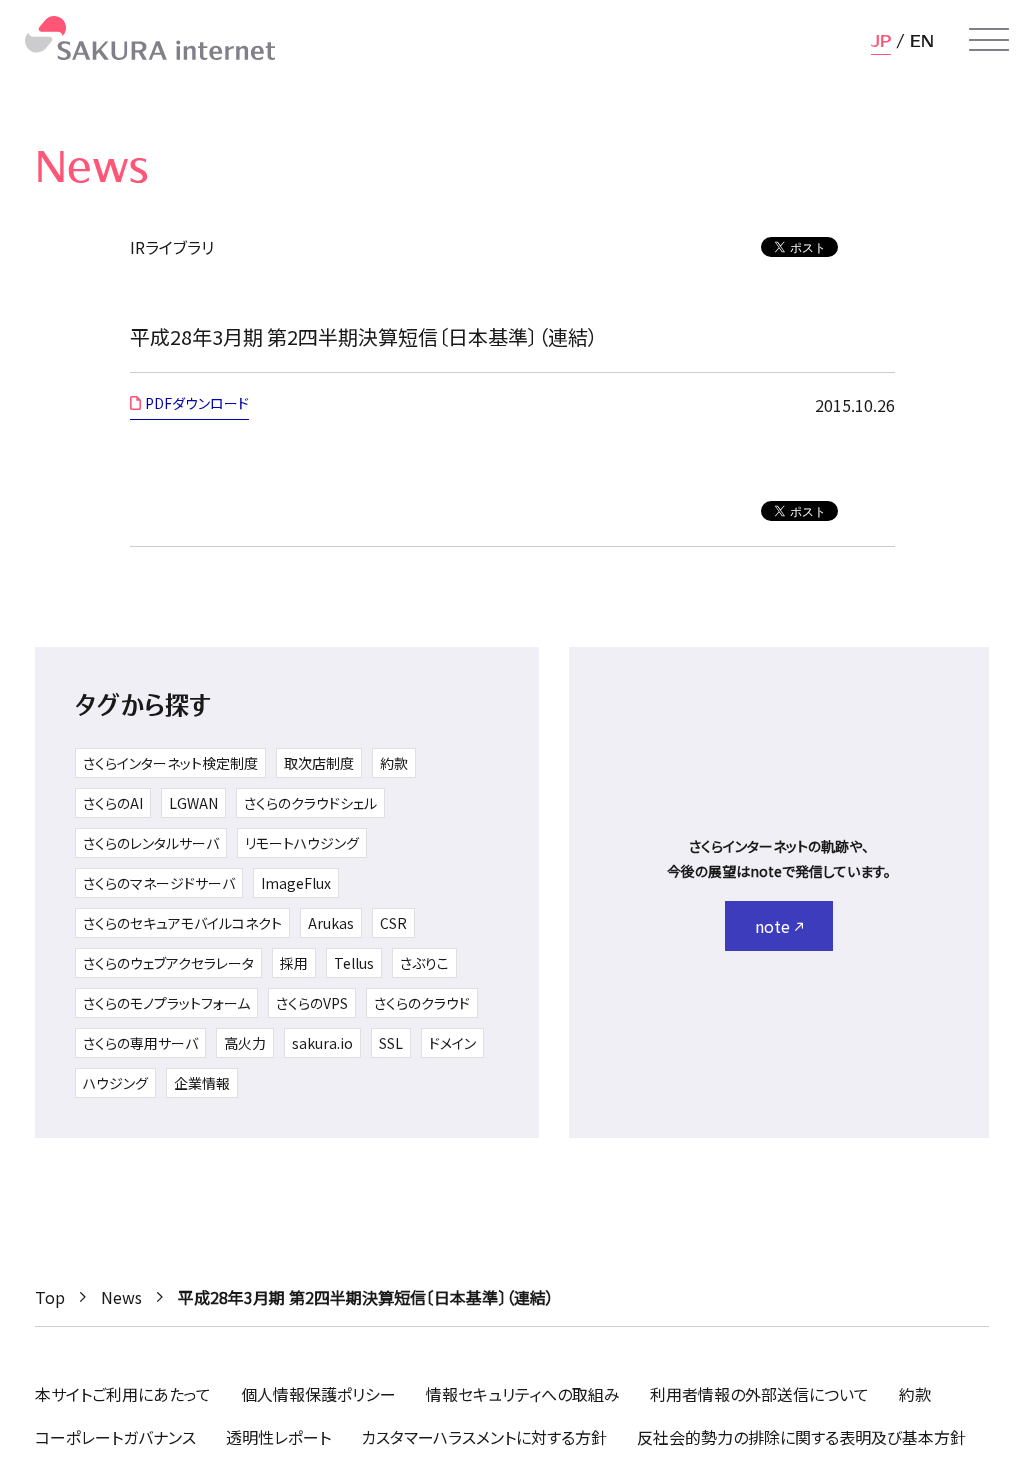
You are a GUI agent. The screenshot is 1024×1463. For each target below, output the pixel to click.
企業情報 (202, 1083)
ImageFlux (296, 883)
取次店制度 (319, 763)
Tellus (354, 963)
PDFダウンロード (197, 403)
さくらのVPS (312, 1003)
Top (50, 1297)
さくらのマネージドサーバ (159, 883)
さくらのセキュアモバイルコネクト (182, 923)
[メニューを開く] (989, 40)
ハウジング (115, 1083)
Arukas (331, 923)
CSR (393, 923)
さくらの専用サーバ (140, 1043)
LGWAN (193, 803)
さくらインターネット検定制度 (170, 763)
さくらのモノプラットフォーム (166, 1003)
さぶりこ (424, 963)
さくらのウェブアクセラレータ (168, 963)
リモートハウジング (302, 843)
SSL (391, 1043)
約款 (394, 763)
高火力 (245, 1043)
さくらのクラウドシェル (310, 803)
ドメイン (452, 1043)
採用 (294, 963)
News (121, 1297)
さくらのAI (113, 803)
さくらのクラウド (422, 1003)
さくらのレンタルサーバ (151, 843)
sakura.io (322, 1043)
